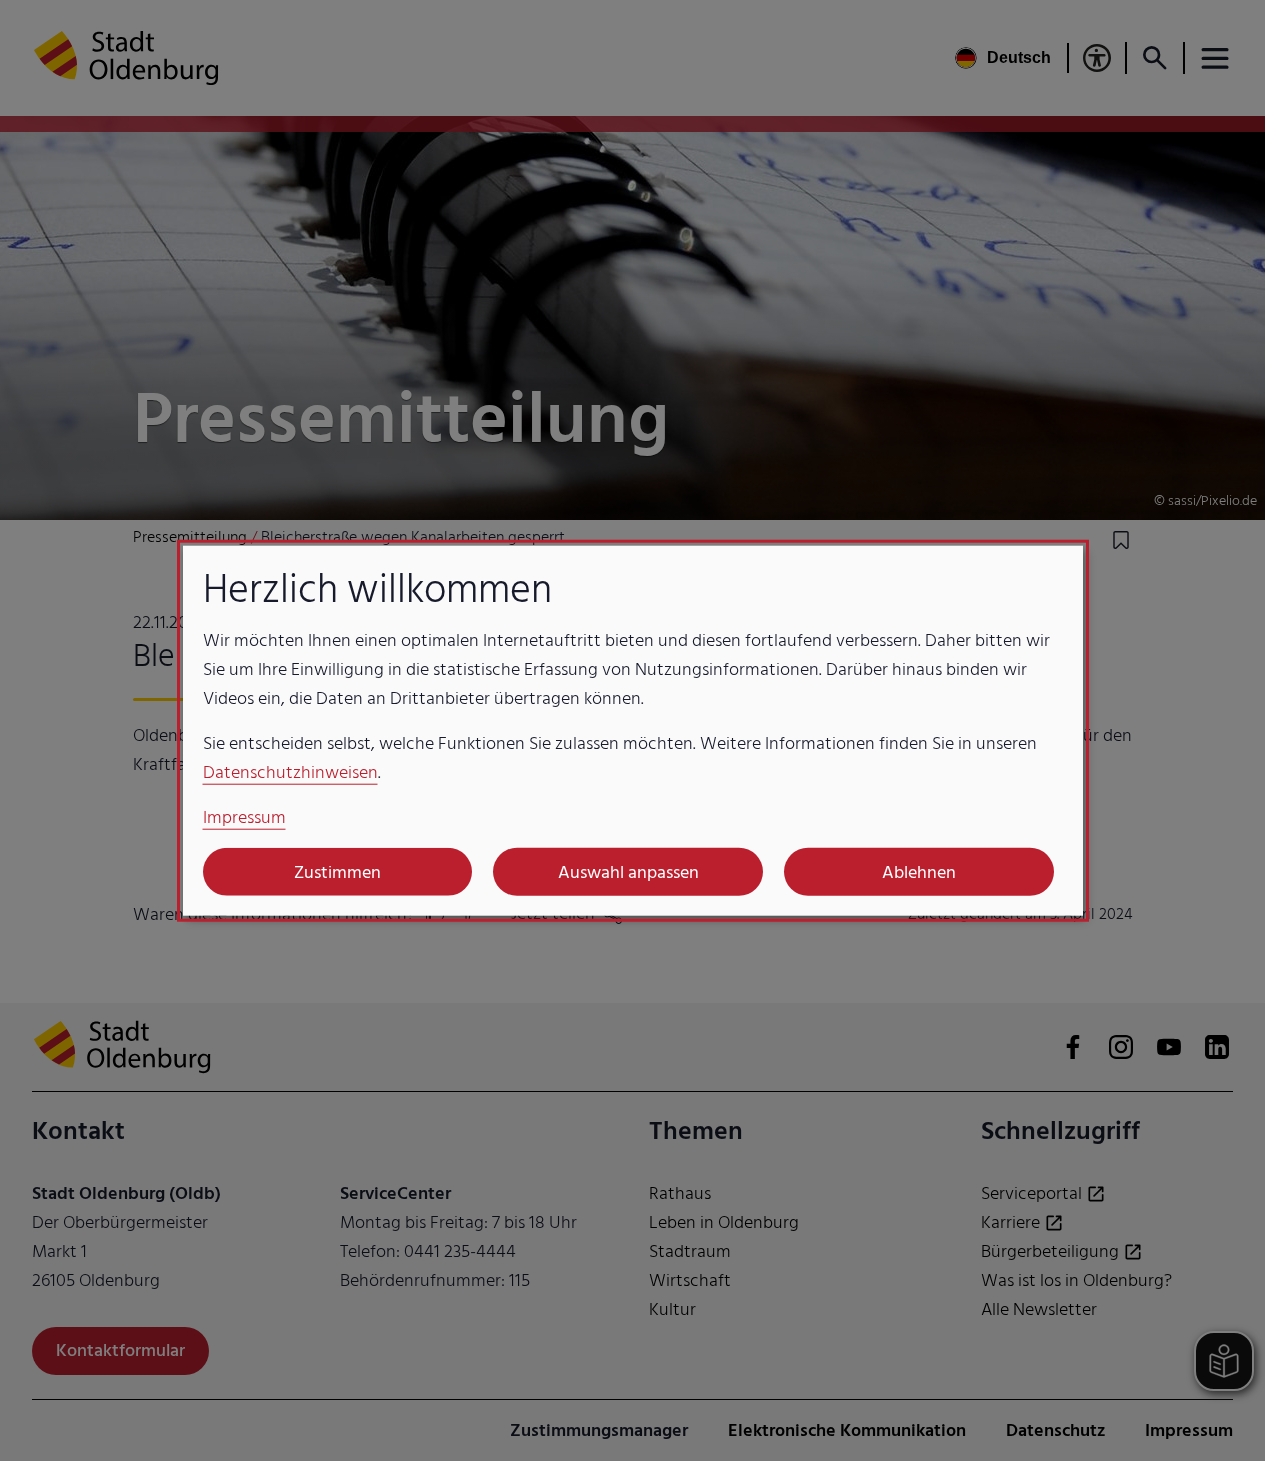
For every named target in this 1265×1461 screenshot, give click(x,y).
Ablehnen (919, 871)
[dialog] (633, 730)
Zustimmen (337, 871)
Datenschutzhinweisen (290, 772)
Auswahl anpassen (628, 871)
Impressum (244, 817)
